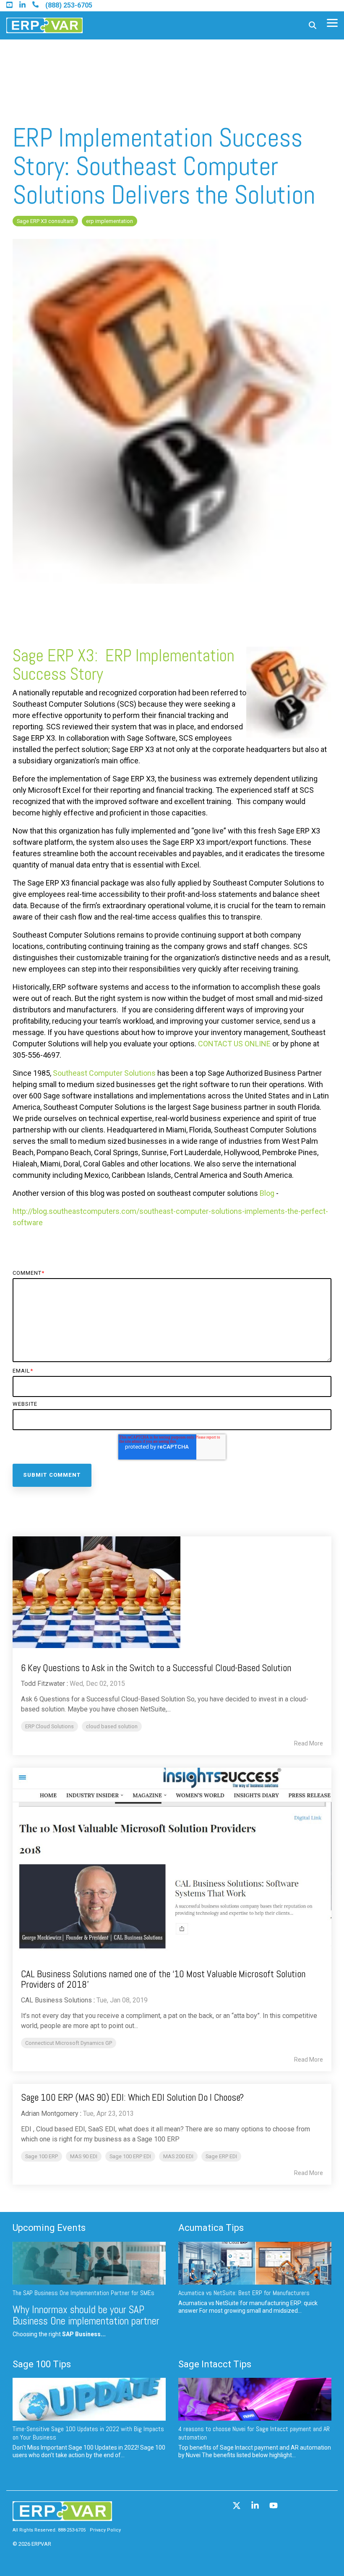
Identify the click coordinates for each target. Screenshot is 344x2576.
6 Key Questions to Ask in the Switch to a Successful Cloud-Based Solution (156, 1668)
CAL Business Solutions (56, 2000)
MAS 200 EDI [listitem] (178, 2156)
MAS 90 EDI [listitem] (84, 2156)
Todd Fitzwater (43, 1684)
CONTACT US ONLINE (234, 1044)
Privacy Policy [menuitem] (105, 2530)
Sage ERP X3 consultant (45, 221)
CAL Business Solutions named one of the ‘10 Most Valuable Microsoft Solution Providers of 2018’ (163, 1979)
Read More (309, 1743)
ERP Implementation (170, 656)
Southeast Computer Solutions (104, 1073)
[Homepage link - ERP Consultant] (62, 2517)
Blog (267, 1193)
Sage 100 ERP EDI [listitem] (130, 2156)
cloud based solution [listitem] (112, 1726)
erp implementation (109, 221)
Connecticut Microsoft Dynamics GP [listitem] (69, 2043)
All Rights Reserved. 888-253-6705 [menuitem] (49, 2530)
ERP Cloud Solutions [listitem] (50, 1726)
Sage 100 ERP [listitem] (42, 2156)
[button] (332, 22)
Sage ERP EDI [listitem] (221, 2156)
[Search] (313, 25)
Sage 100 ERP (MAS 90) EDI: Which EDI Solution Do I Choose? (132, 2097)
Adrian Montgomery (50, 2113)
